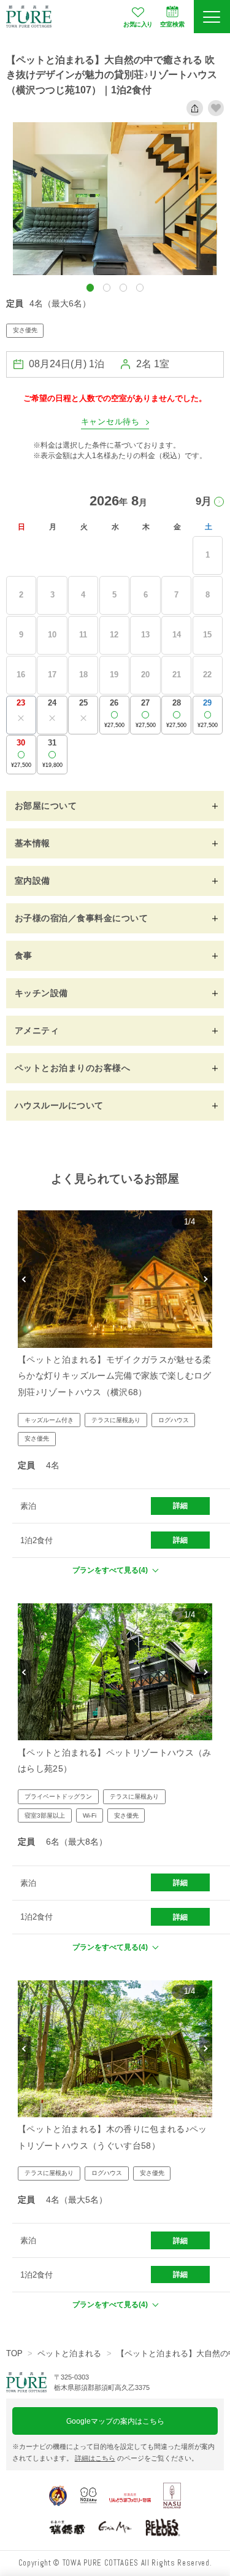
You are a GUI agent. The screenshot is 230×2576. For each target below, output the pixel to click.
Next (206, 1279)
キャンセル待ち (110, 422)
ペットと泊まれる (69, 2353)
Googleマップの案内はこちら (115, 2421)
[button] (90, 287)
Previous (24, 1279)
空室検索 (172, 24)
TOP (14, 2353)
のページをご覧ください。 (136, 2458)
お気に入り (138, 24)
